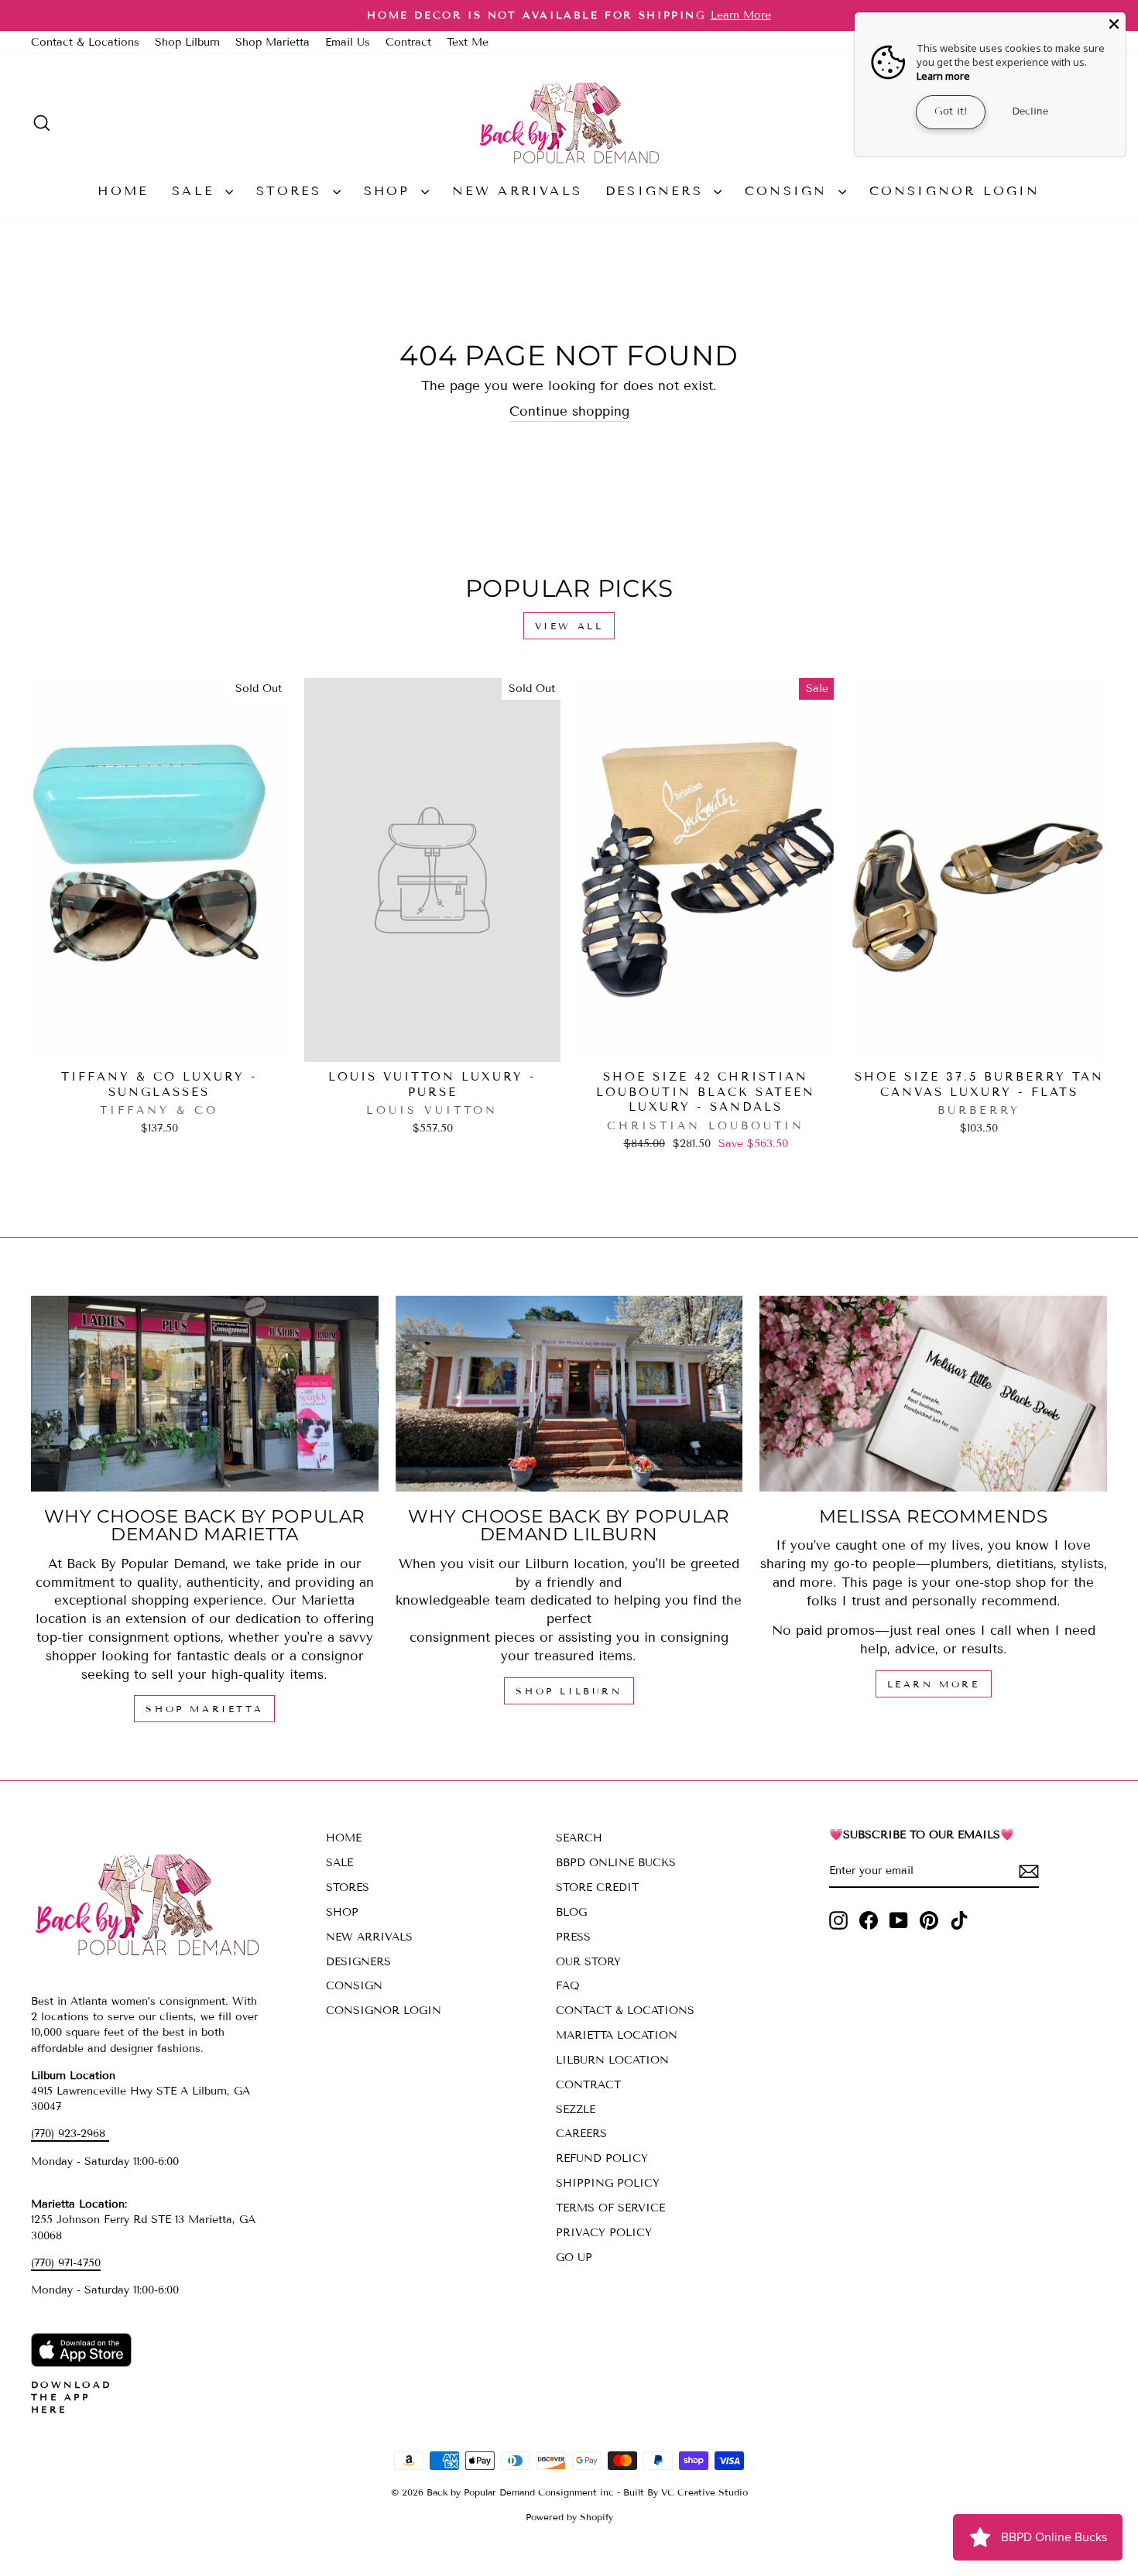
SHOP (391, 191)
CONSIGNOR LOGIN (955, 191)
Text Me (468, 42)
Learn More (934, 1684)
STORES (292, 191)
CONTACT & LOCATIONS (625, 2011)
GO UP (574, 2257)
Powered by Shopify (569, 2517)
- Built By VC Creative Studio (682, 2492)
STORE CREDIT (597, 1887)
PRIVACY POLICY (604, 2233)
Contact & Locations (85, 42)
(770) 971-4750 (66, 2263)
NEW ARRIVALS (517, 191)
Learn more (943, 76)
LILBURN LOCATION (612, 2060)
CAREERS (581, 2134)
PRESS (573, 1937)
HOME (123, 191)
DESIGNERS (658, 191)
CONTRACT (588, 2085)
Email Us (348, 42)
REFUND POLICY (602, 2158)
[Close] (1114, 24)
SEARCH (579, 1838)
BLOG (571, 1912)
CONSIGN (790, 191)
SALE (197, 191)
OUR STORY (588, 1962)
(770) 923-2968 (70, 2134)
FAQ (568, 1986)
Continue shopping (569, 411)
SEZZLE (576, 2110)
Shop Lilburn (187, 42)
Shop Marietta (273, 42)
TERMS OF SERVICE (610, 2208)
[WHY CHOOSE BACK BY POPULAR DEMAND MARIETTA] (205, 1394)
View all (569, 626)
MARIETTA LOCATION (617, 2035)
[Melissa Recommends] (933, 1393)
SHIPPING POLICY (608, 2183)
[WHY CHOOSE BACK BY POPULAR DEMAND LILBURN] (569, 1394)
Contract (408, 42)
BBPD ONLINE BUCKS (616, 1863)
